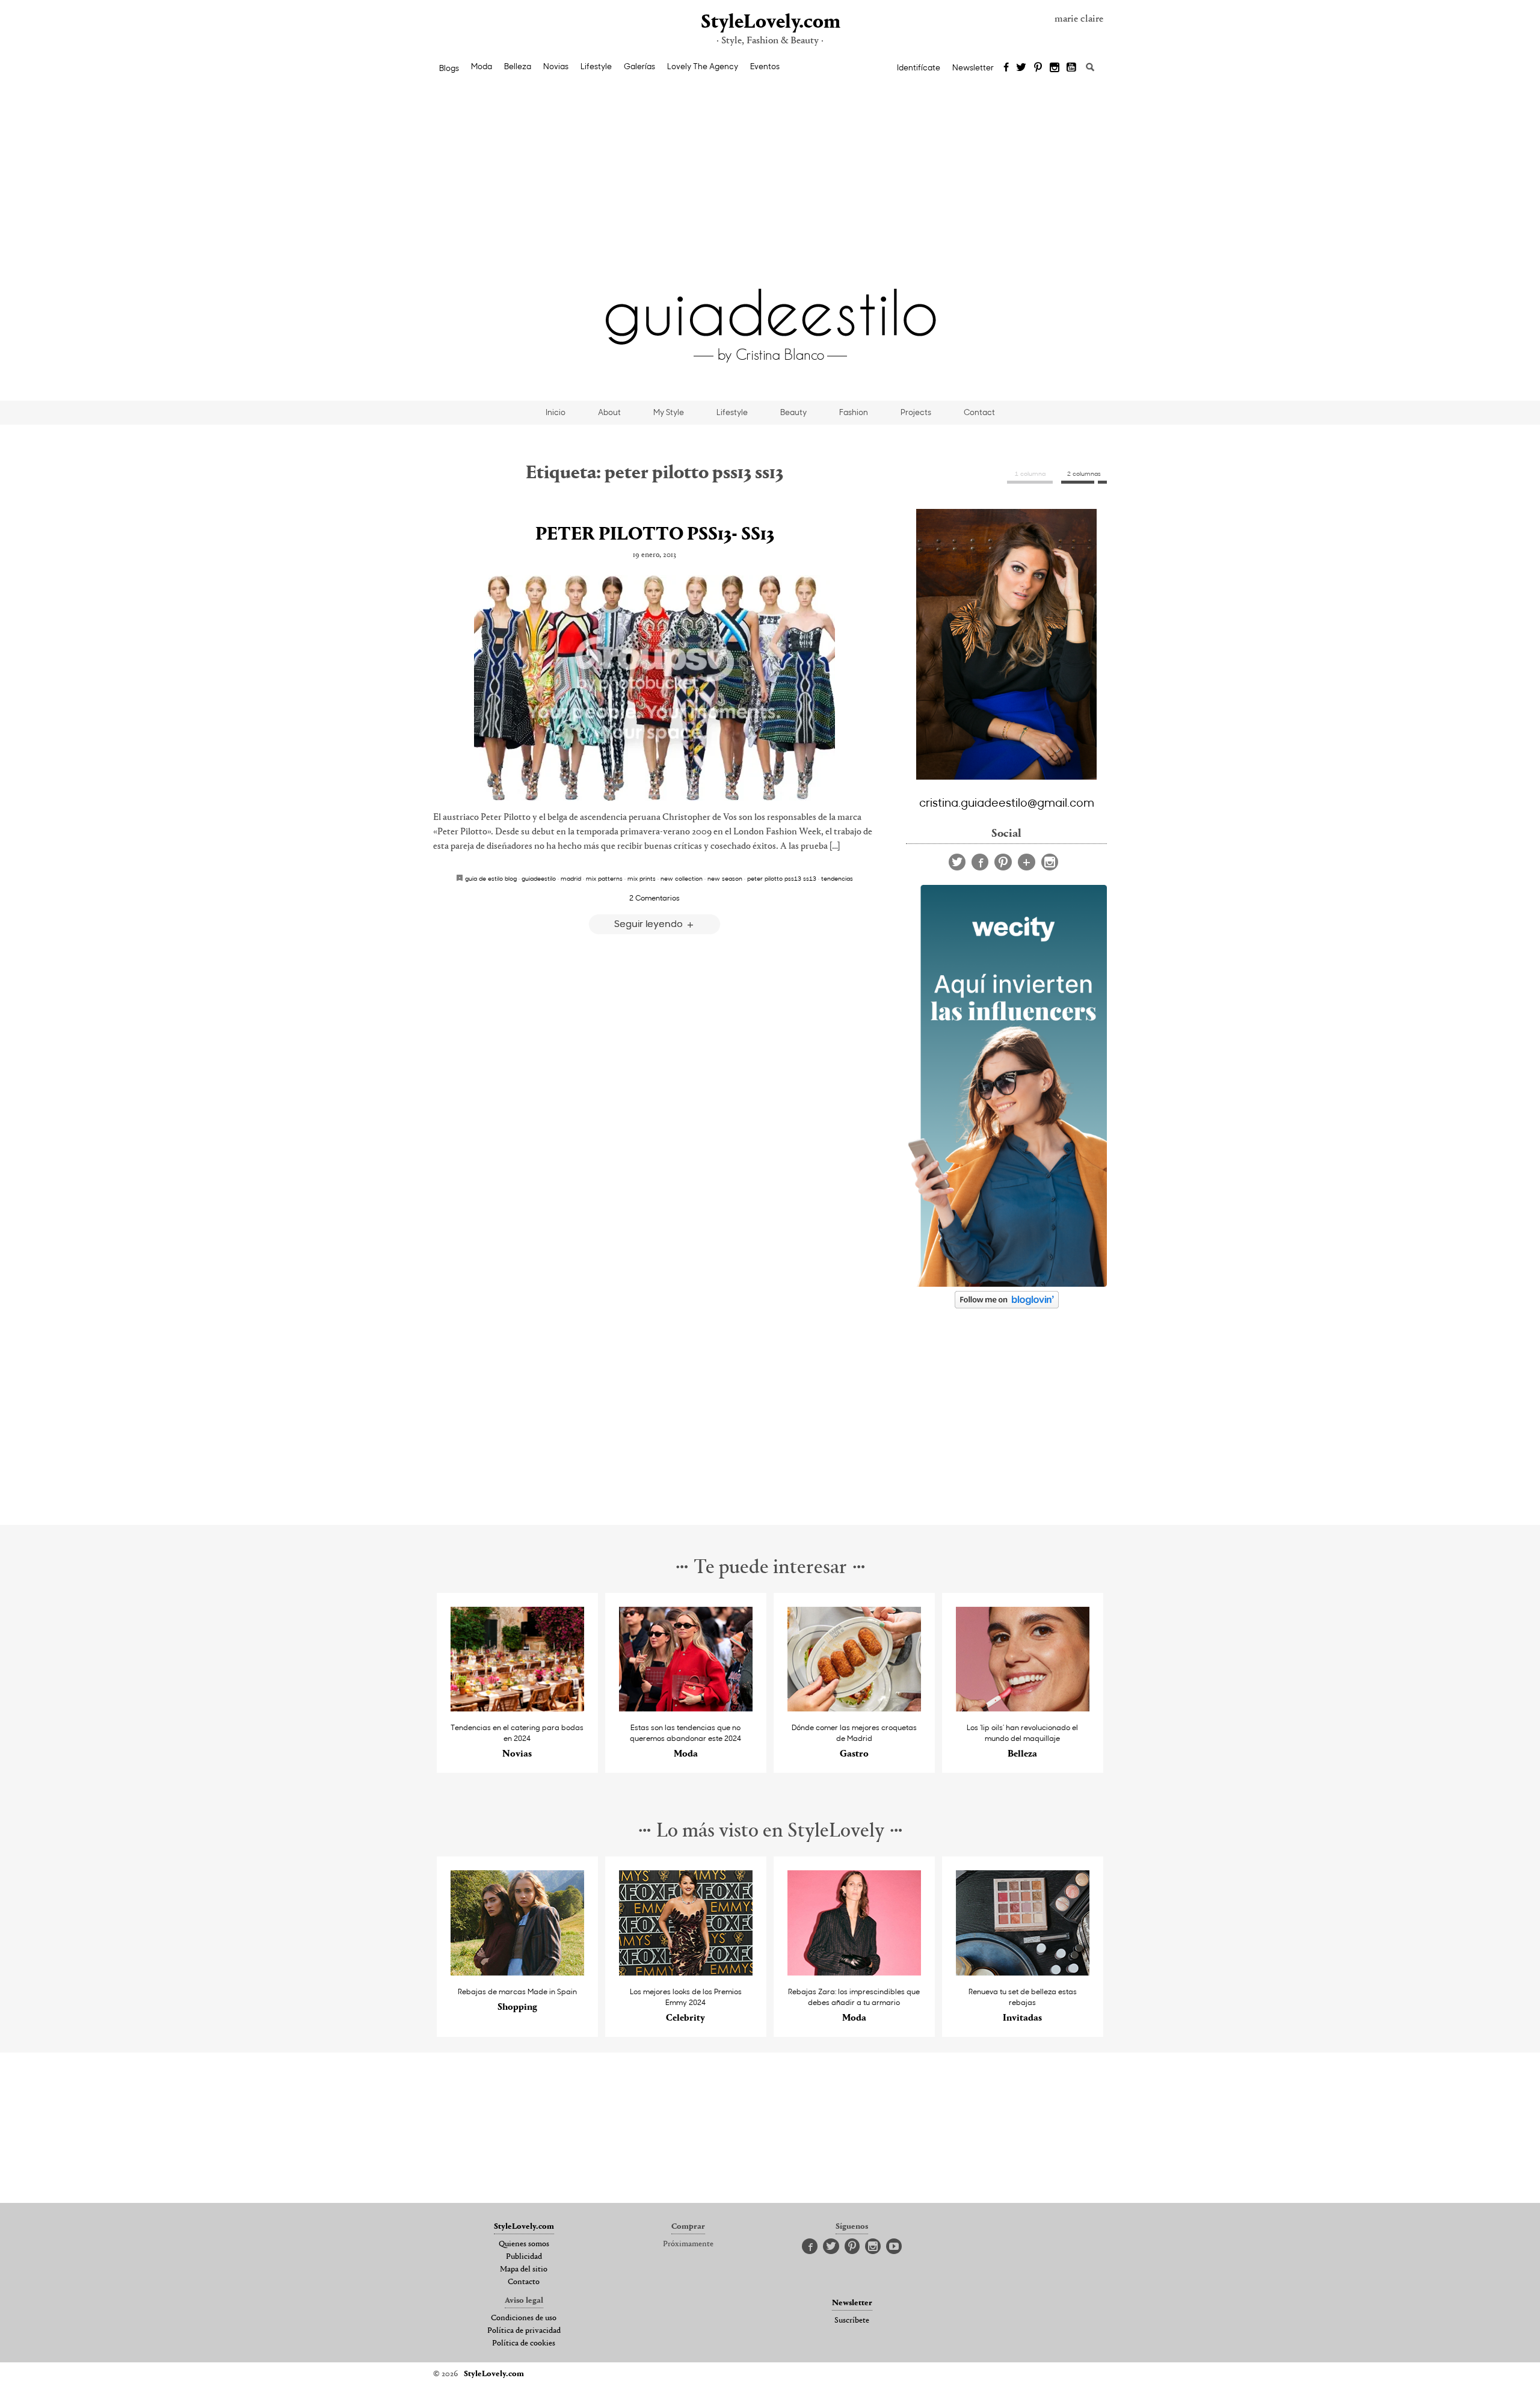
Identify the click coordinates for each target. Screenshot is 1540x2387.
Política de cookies (524, 2344)
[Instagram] (1055, 68)
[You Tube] (1072, 68)
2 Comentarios (654, 898)
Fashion (854, 412)
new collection (682, 878)
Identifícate (919, 67)
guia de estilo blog (491, 878)
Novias (556, 66)
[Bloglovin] (1027, 862)
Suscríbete (852, 2321)
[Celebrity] (686, 1972)
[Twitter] (1021, 68)
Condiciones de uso (524, 2318)
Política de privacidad (524, 2331)
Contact (979, 412)
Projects (916, 412)
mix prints (642, 878)
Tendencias (837, 878)
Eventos (765, 66)
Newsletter (973, 67)
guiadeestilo (539, 878)
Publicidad (524, 2257)
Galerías (639, 66)
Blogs (449, 68)
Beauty (793, 412)
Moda (482, 66)
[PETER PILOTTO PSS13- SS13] (654, 688)
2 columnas (1084, 473)
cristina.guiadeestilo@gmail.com (1007, 802)
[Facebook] (1006, 68)
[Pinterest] (1038, 68)
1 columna (1030, 473)
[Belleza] (1023, 1708)
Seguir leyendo (650, 923)
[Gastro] (855, 1708)
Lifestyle (596, 66)
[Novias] (518, 1708)
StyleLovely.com (770, 23)
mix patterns (604, 878)
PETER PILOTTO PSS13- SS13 (655, 535)
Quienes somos (524, 2244)
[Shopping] (518, 1972)
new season (725, 878)
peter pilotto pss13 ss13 (782, 878)
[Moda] (686, 1708)
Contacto (524, 2282)
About (609, 412)
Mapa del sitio (524, 2270)
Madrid (571, 878)
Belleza (518, 66)
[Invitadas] (1023, 1972)
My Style (669, 412)
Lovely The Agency (703, 66)
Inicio (556, 412)
